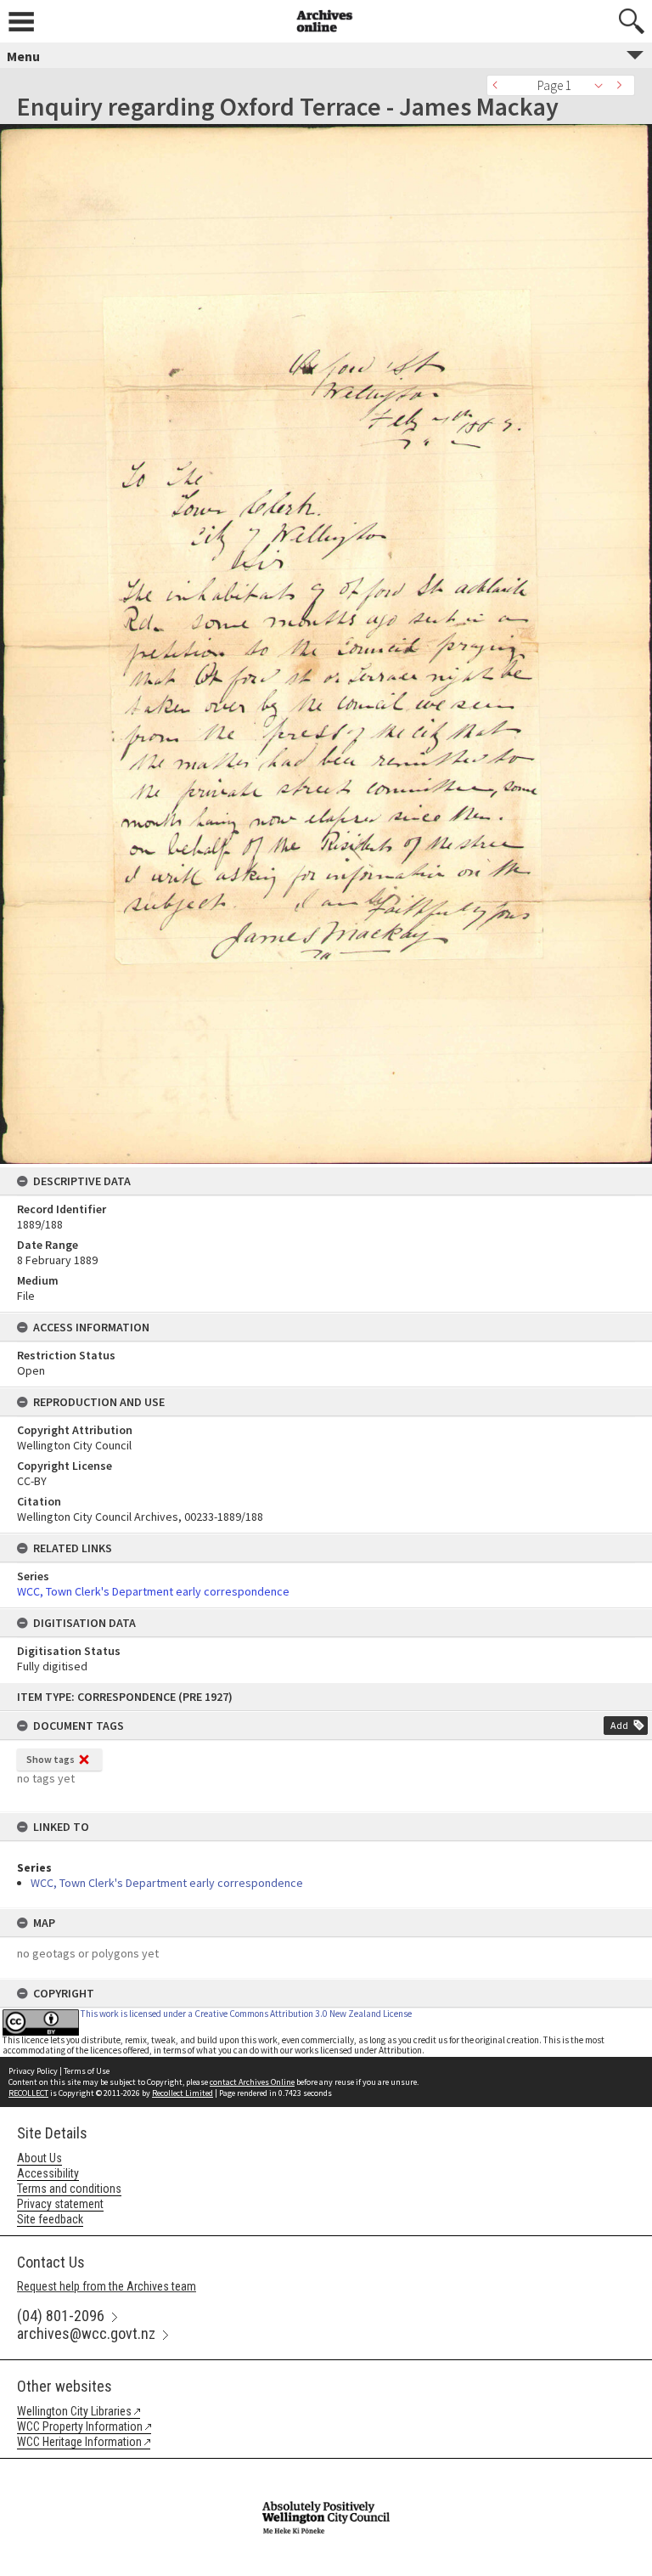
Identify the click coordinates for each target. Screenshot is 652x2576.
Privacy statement (60, 2204)
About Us (39, 2158)
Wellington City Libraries (74, 2411)
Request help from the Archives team (107, 2286)
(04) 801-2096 (61, 2316)
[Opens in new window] (326, 2470)
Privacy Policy (33, 2071)
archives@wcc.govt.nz (86, 2333)
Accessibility (48, 2173)
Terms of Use (87, 2071)
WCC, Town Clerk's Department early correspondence (167, 1883)
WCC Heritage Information (79, 2442)
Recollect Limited (183, 2093)
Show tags (51, 1759)
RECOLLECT (28, 2093)
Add (619, 1725)
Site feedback (50, 2219)
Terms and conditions (69, 2189)
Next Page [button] (622, 85)
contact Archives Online (252, 2082)
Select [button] (603, 85)
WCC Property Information (80, 2426)
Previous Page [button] (499, 85)
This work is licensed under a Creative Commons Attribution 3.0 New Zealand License (246, 2014)
